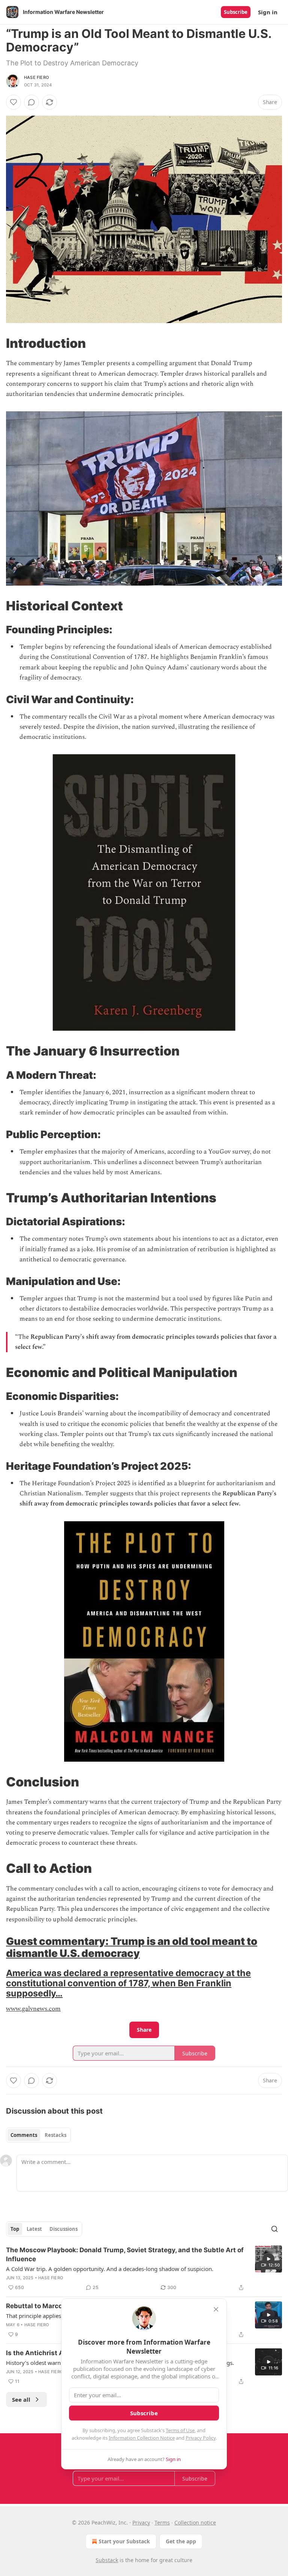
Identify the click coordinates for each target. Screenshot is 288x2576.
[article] (144, 2269)
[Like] (13, 102)
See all (21, 2399)
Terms (162, 2522)
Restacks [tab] (55, 2135)
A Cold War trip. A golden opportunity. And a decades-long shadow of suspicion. (110, 2269)
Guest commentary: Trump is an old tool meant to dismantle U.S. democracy (132, 1947)
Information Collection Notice (142, 2438)
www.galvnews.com (33, 2009)
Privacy (141, 2522)
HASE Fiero (36, 77)
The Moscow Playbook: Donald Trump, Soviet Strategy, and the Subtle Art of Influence (125, 2254)
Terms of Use (180, 2430)
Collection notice (195, 2522)
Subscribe (236, 12)
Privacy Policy (201, 2438)
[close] (216, 2309)
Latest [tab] (34, 2229)
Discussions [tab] (64, 2229)
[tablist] (38, 2135)
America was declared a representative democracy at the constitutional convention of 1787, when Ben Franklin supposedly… (128, 1983)
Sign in (268, 12)
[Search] (274, 2229)
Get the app (181, 2541)
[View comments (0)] (31, 102)
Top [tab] (15, 2229)
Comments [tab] (24, 2135)
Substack (107, 2560)
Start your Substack (124, 2541)
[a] (268, 2259)
